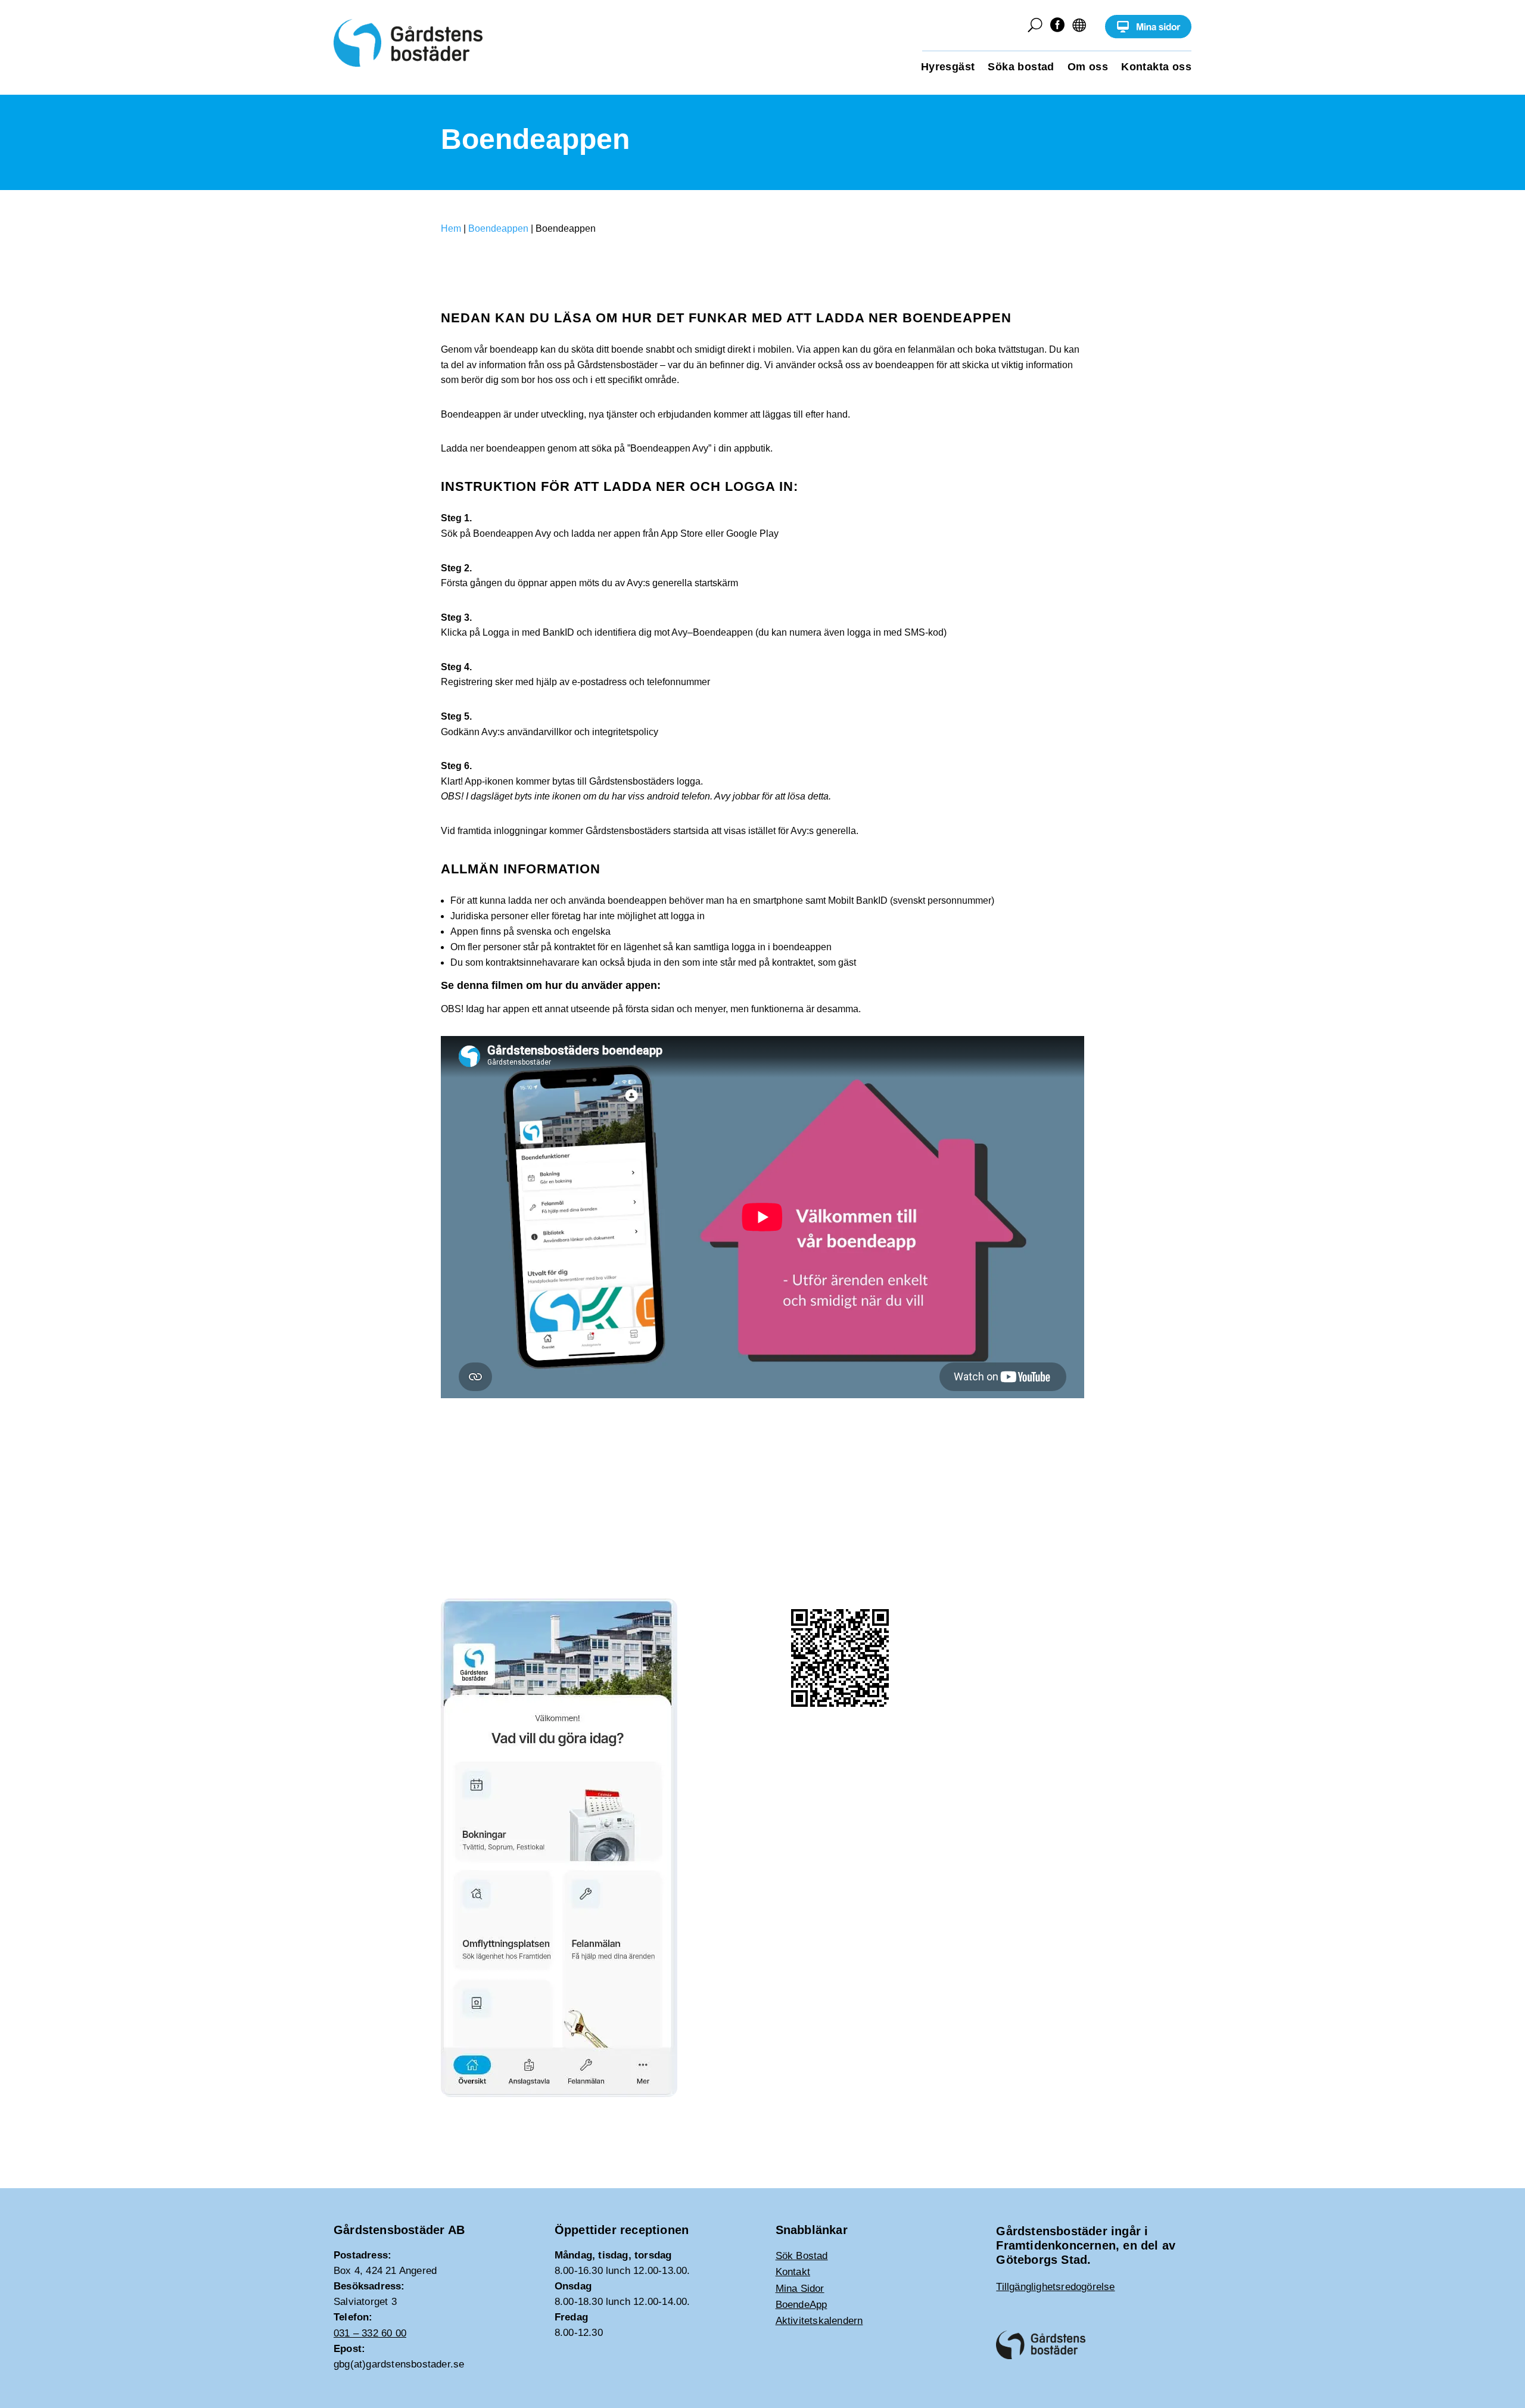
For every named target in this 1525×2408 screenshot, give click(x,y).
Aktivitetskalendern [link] (819, 2321)
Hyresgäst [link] (948, 68)
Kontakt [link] (793, 2272)
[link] (1148, 35)
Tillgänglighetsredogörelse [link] (1055, 2287)
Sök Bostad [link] (802, 2256)
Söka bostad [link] (1021, 68)
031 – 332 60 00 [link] (370, 2333)
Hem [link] (451, 228)
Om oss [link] (1088, 68)
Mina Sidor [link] (800, 2289)
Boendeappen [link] (498, 228)
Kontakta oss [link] (1156, 68)
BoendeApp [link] (802, 2305)
